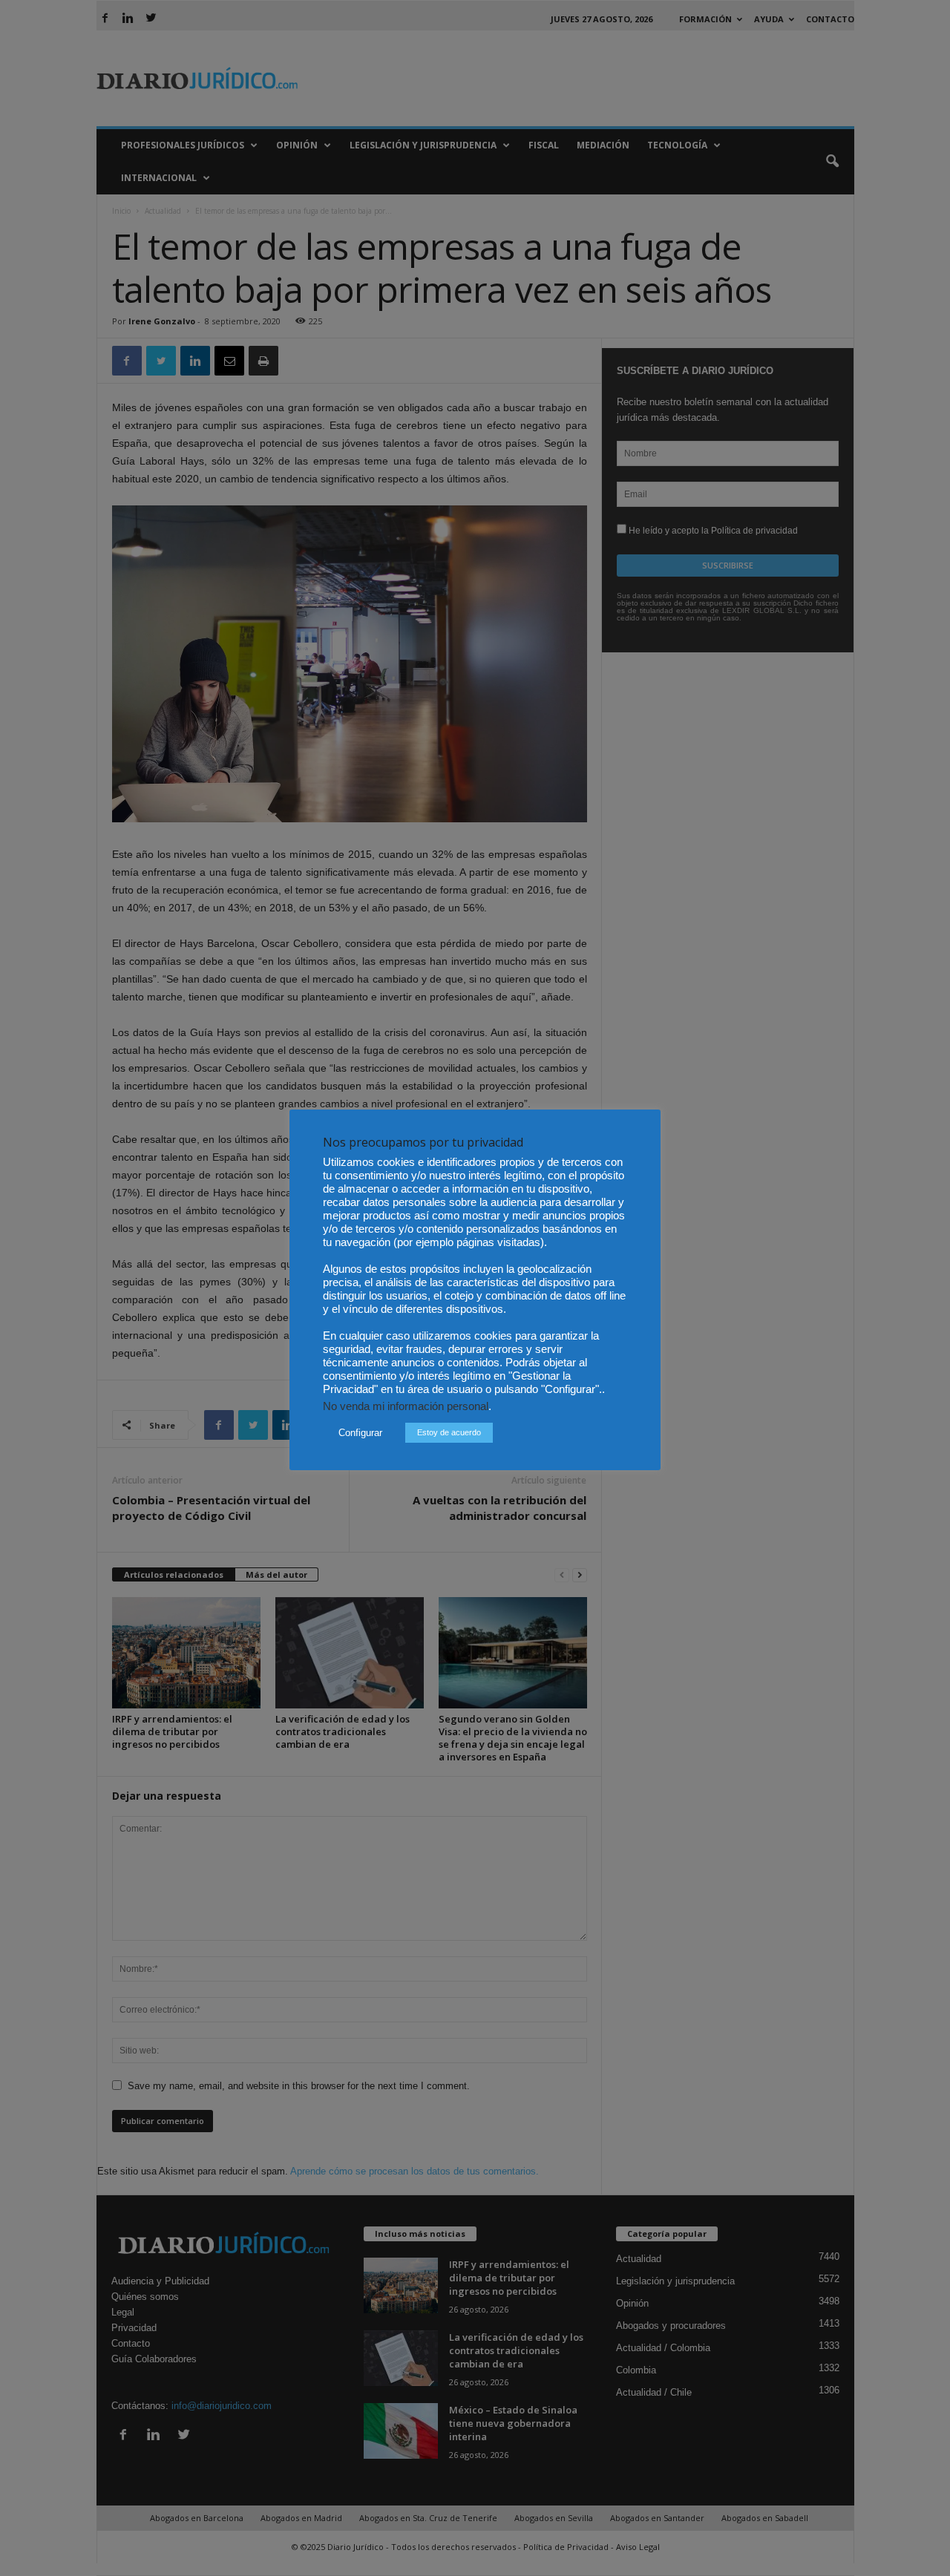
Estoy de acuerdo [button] (449, 1432)
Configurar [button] (360, 1433)
